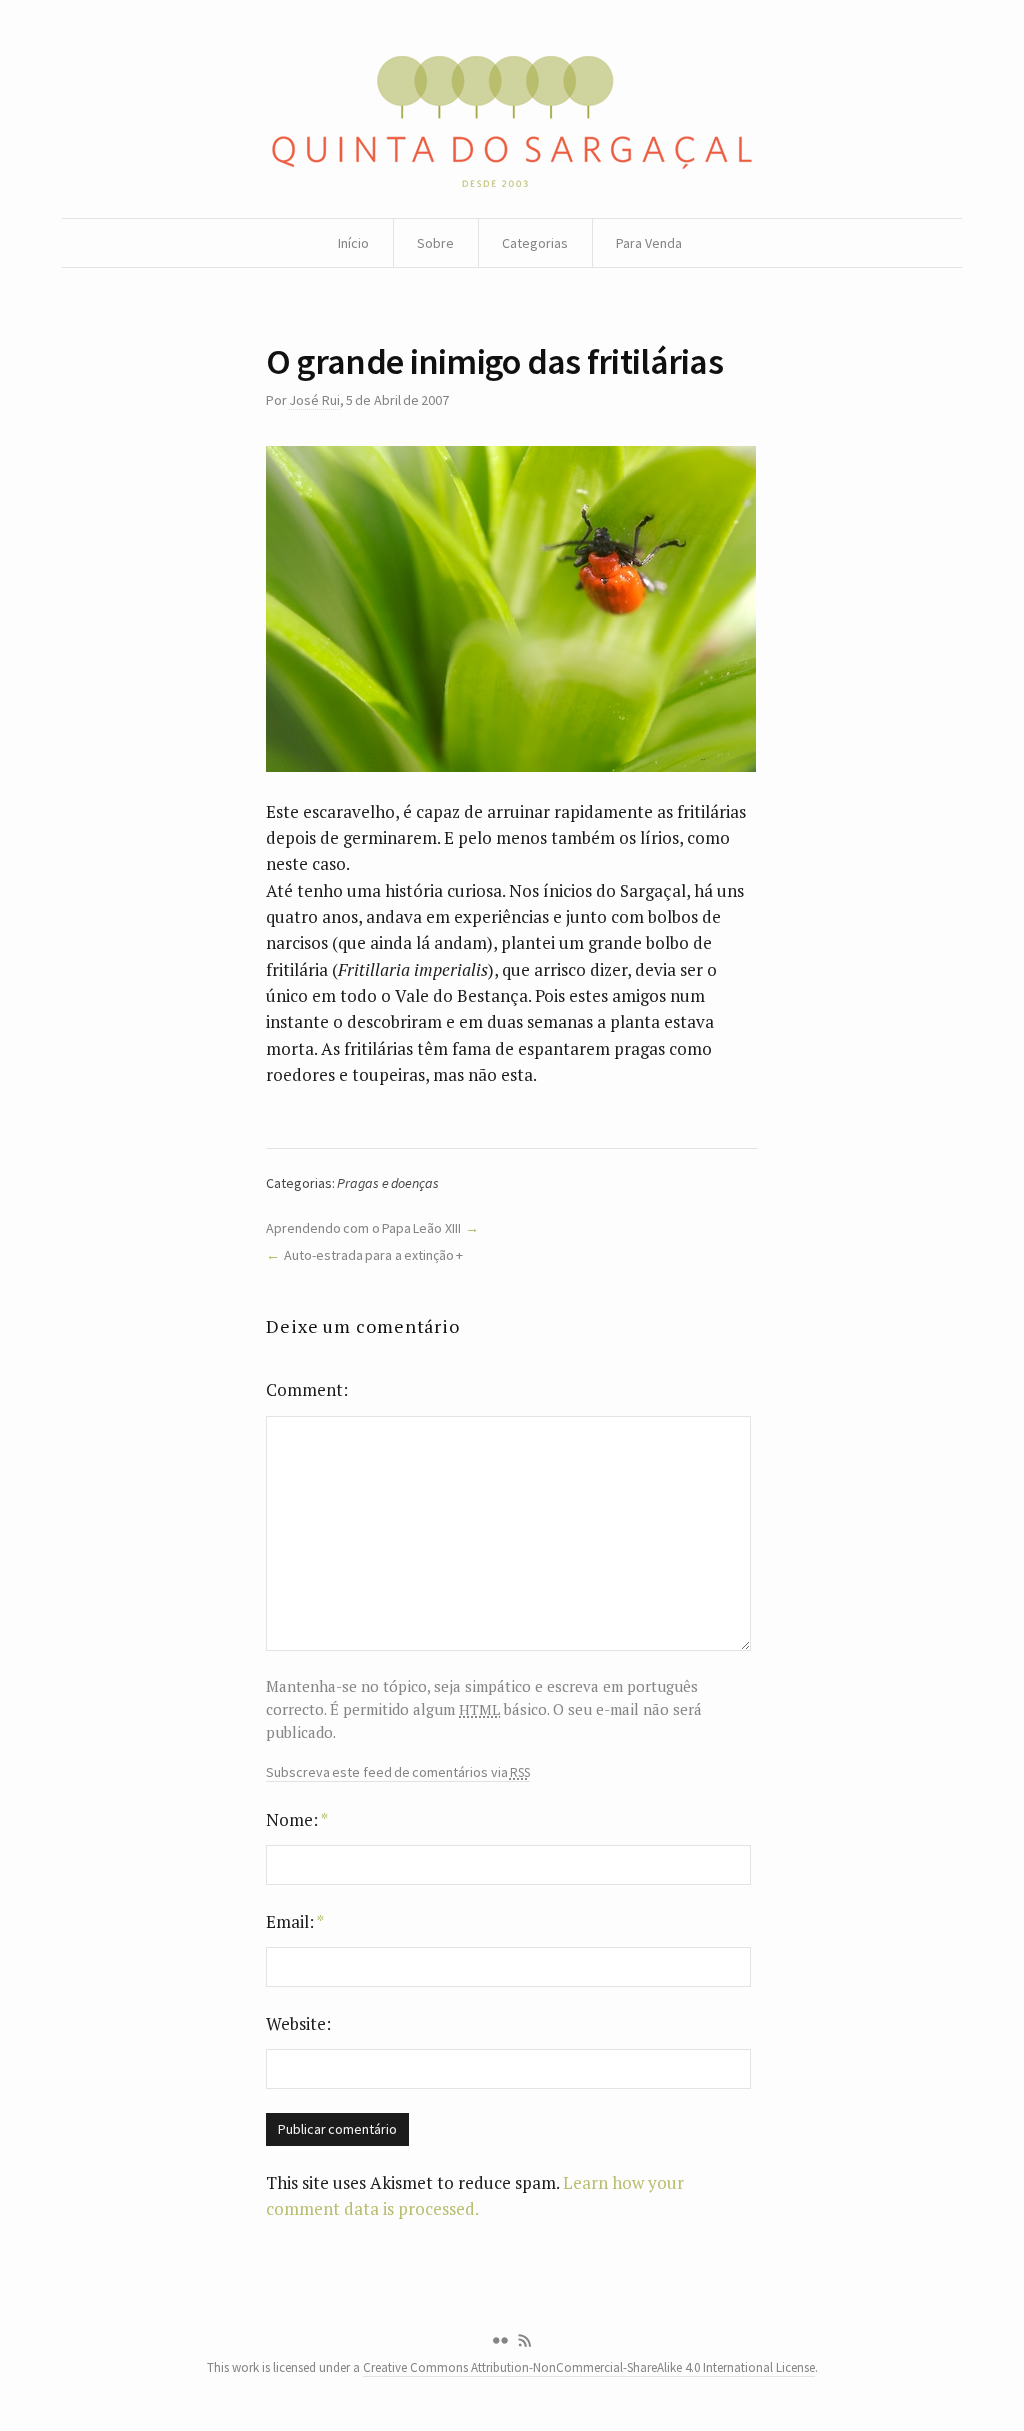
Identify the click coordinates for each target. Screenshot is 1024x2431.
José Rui (314, 400)
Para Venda (649, 243)
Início (353, 243)
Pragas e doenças (388, 1183)
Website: (298, 2023)
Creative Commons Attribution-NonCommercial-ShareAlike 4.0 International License (589, 2367)
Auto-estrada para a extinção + (373, 1255)
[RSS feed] (525, 2341)
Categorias (535, 243)
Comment (304, 1389)
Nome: (297, 1819)
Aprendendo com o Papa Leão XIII (363, 1228)
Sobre (435, 243)
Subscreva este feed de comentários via (398, 1772)
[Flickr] (500, 2341)
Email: (295, 1921)
